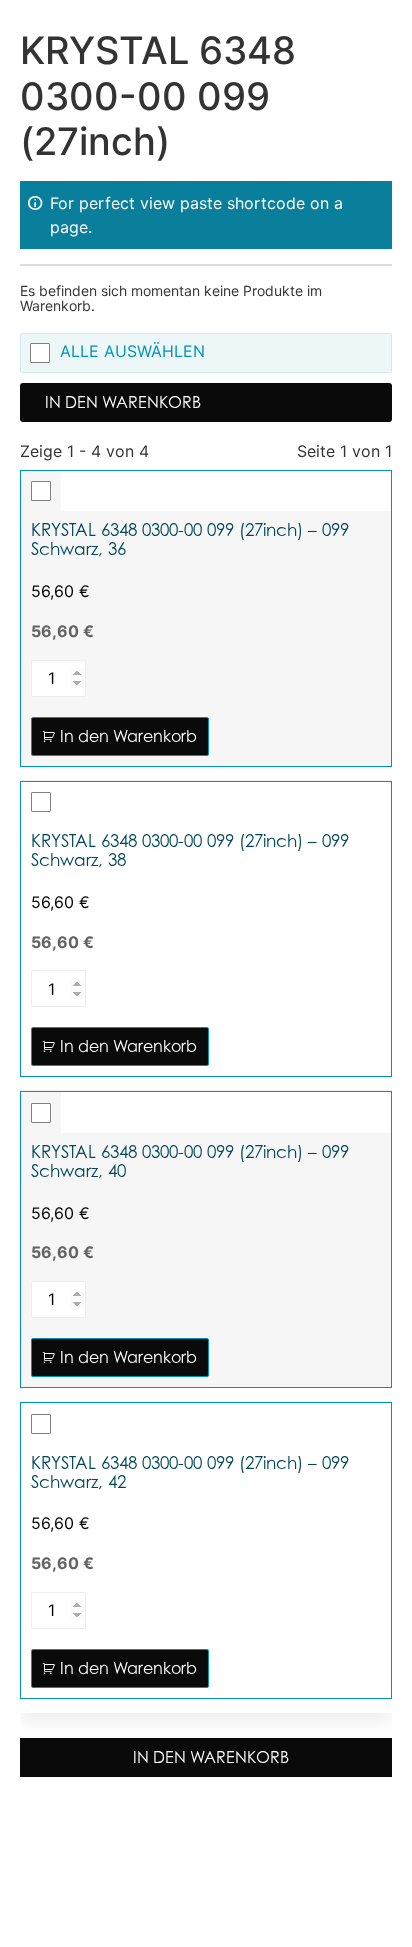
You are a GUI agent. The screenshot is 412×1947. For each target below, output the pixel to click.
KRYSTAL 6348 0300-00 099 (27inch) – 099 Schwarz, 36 (190, 540)
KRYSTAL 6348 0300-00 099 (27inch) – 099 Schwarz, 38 (190, 851)
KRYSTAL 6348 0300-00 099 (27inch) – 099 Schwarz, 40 (190, 1162)
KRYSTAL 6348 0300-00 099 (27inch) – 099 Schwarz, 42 (190, 1473)
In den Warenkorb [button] (128, 736)
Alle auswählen (132, 352)
